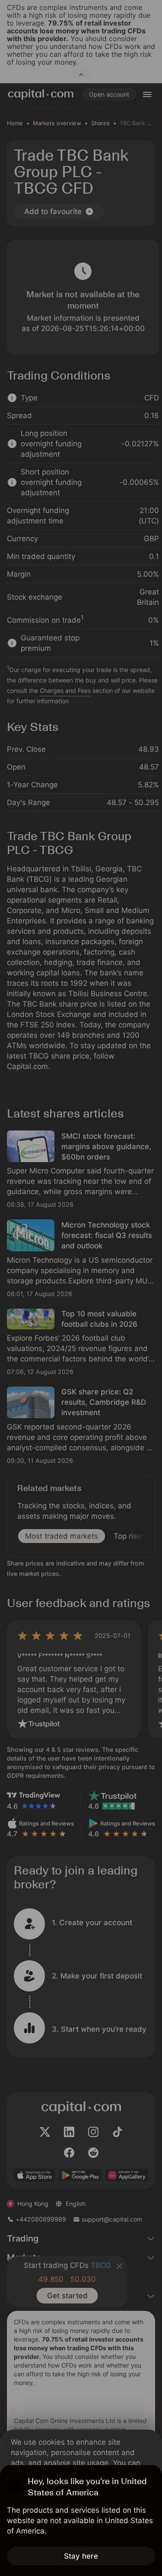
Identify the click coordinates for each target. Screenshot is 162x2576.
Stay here (81, 2556)
